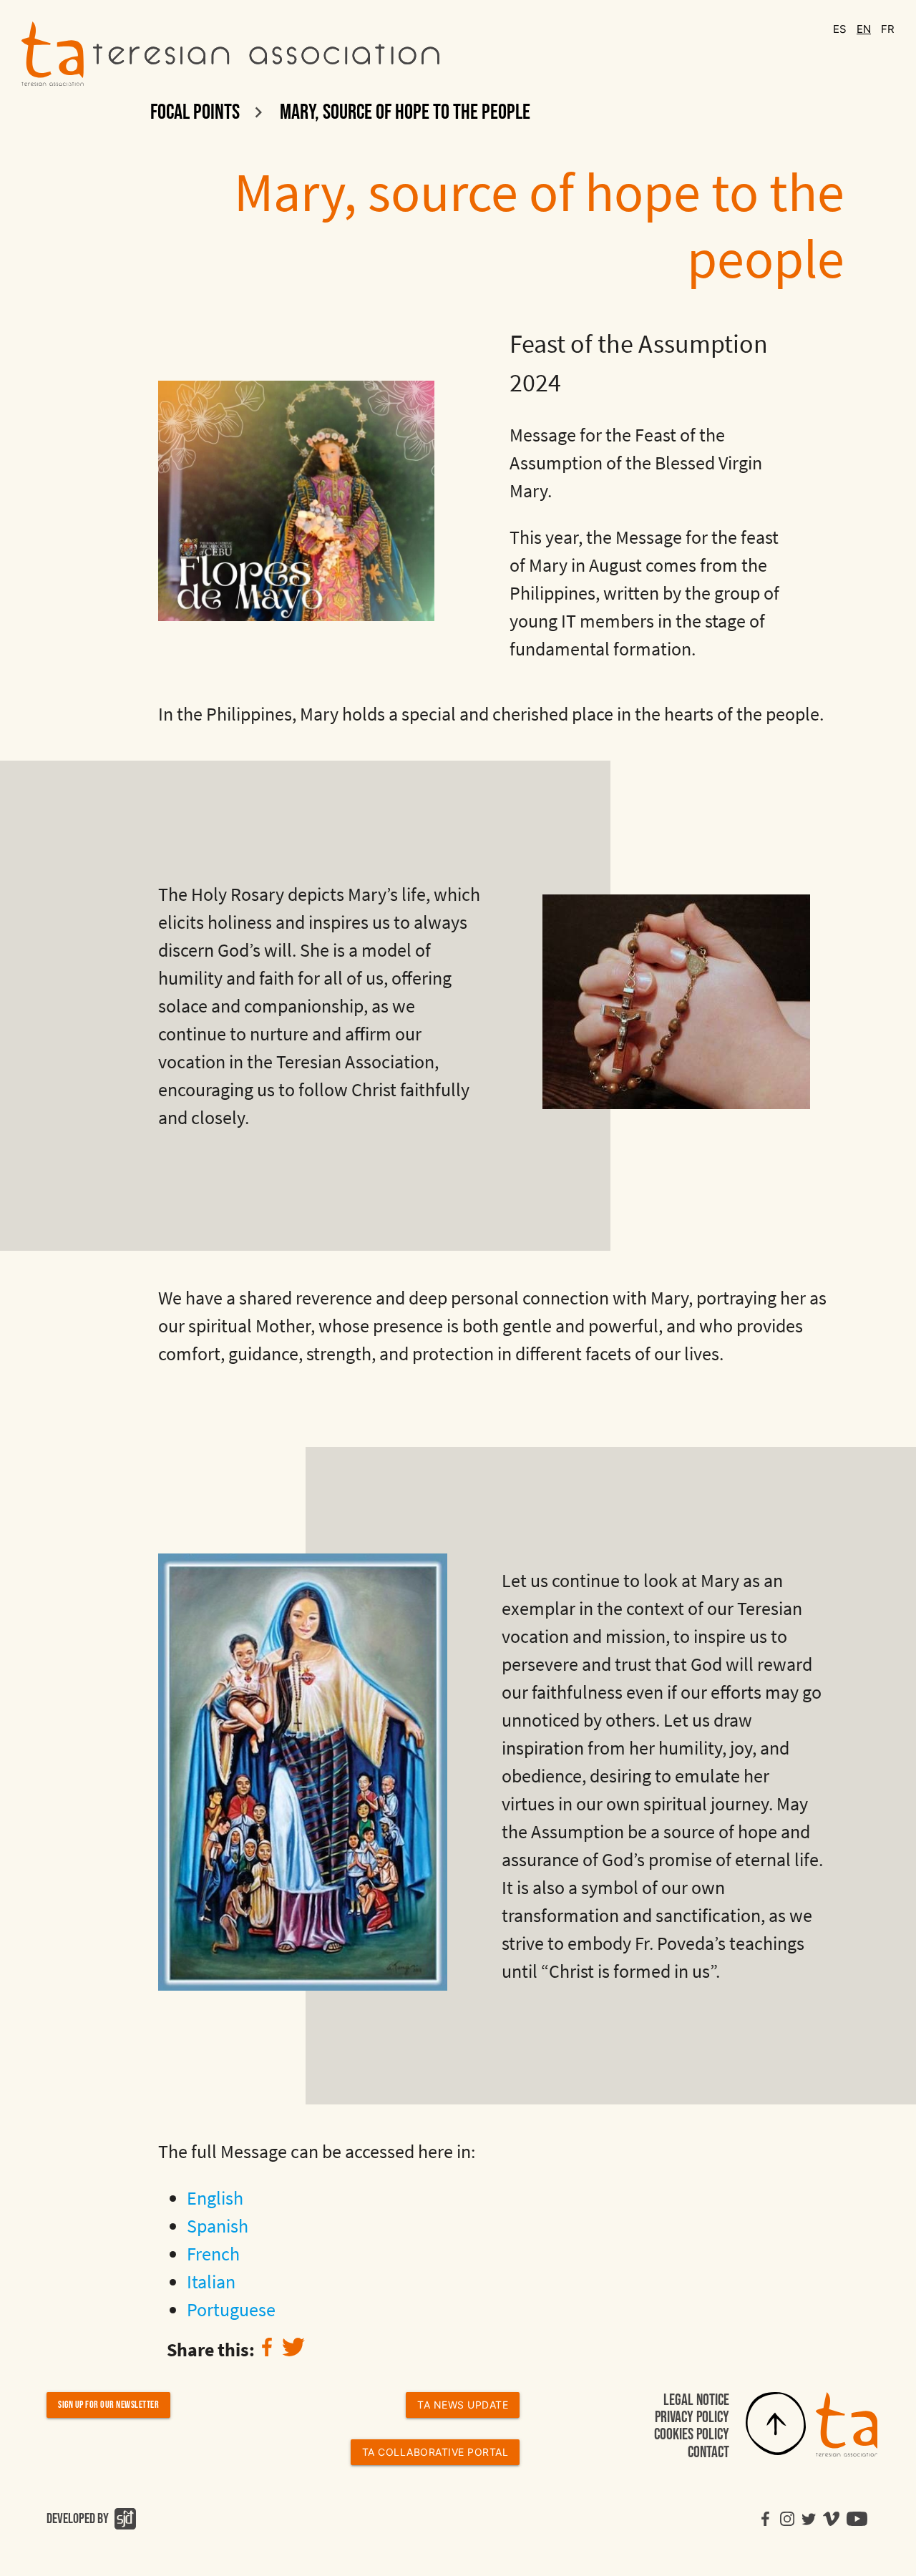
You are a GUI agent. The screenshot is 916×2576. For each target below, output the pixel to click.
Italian (211, 2282)
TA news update (463, 2405)
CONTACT (708, 2453)
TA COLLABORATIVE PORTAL (435, 2452)
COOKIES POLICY (692, 2435)
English (215, 2198)
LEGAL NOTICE (696, 2400)
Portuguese (231, 2309)
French (213, 2254)
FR (888, 29)
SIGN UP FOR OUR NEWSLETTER (108, 2405)
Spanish (218, 2226)
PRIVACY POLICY (692, 2418)
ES (841, 29)
